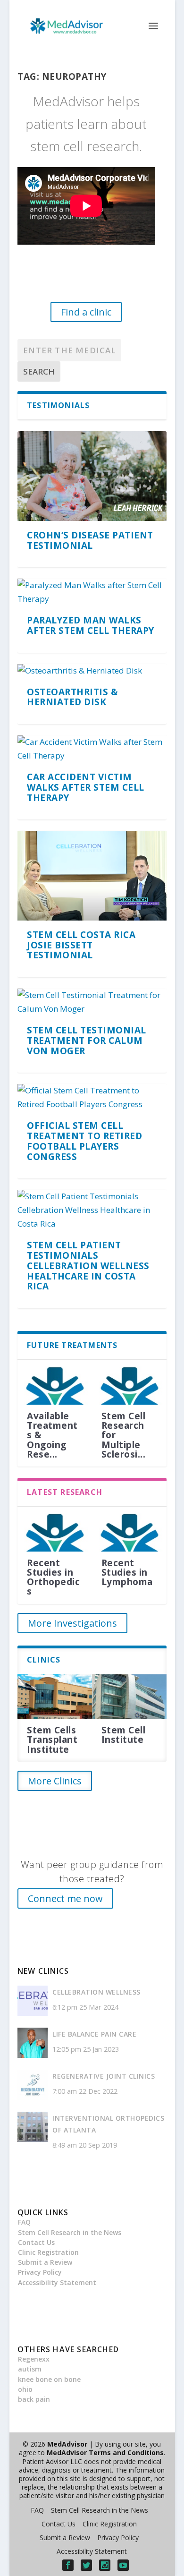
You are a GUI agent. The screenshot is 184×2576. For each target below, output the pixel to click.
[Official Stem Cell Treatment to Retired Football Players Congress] (92, 1098)
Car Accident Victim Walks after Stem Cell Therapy (86, 787)
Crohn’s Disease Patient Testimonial (90, 540)
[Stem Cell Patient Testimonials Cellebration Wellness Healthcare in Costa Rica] (92, 1210)
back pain (34, 2399)
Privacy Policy (40, 2272)
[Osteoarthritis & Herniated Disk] (92, 671)
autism (30, 2369)
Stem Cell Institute (124, 1735)
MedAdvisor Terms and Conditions (105, 2452)
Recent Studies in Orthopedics (53, 1577)
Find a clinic (86, 312)
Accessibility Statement (57, 2282)
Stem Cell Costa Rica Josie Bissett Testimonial (81, 945)
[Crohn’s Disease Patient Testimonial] (92, 476)
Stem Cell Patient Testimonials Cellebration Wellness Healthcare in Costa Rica (88, 1266)
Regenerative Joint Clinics (104, 2076)
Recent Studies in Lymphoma (127, 1572)
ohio (25, 2389)
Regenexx (34, 2359)
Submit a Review (45, 2262)
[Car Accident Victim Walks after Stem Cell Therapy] (92, 749)
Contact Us (36, 2242)
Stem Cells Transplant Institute (52, 1740)
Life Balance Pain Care (94, 2034)
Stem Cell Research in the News (70, 2232)
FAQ (24, 2222)
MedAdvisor (67, 2444)
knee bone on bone (49, 2379)
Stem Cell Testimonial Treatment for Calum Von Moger (87, 1041)
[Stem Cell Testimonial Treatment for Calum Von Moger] (92, 1002)
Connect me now (65, 1898)
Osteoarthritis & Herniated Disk (72, 697)
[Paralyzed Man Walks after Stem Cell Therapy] (92, 592)
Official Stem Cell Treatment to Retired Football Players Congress (84, 1141)
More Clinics (55, 1781)
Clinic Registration (48, 2252)
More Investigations (72, 1623)
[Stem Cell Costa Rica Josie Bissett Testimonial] (92, 875)
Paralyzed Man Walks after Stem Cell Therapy (91, 625)
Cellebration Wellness (96, 1992)
